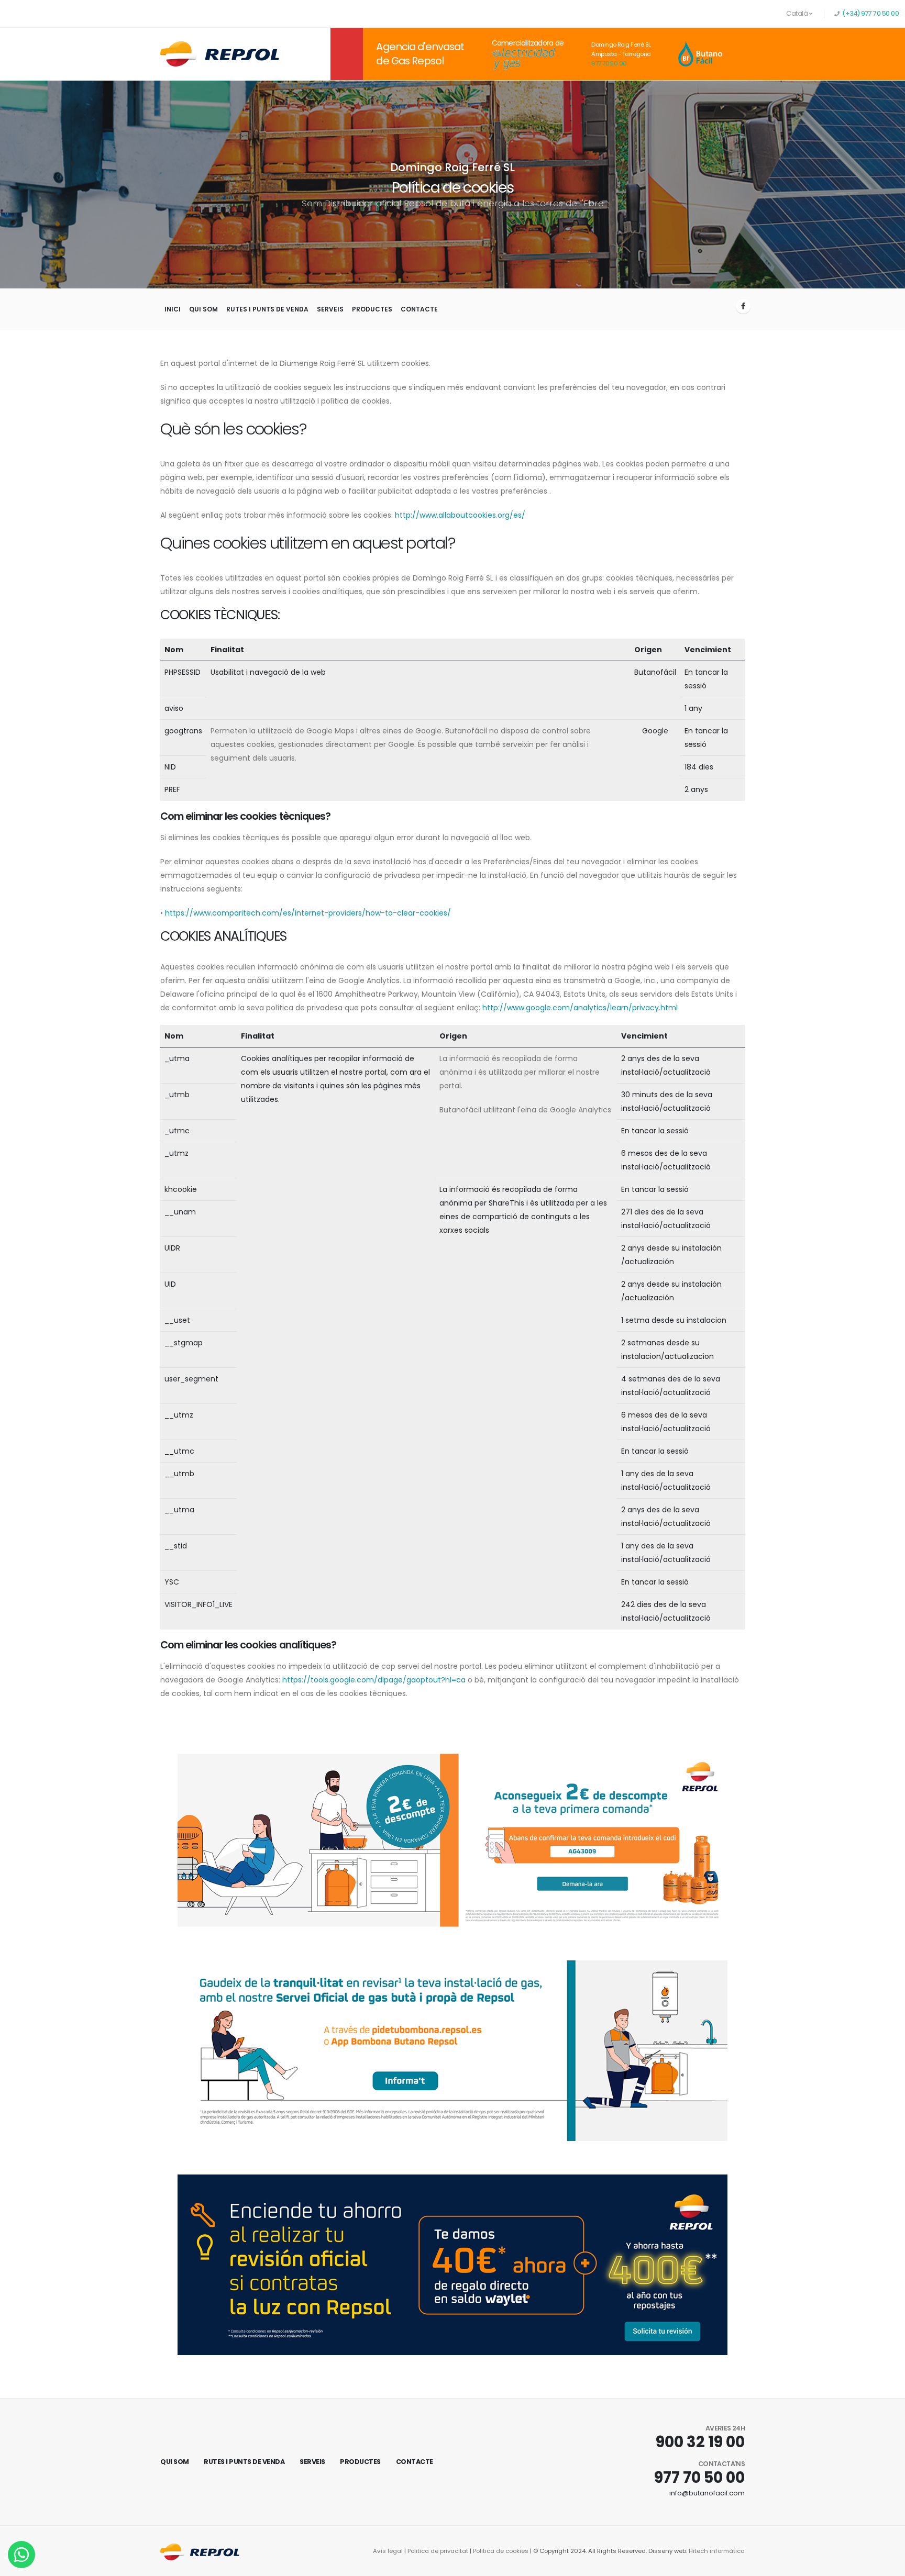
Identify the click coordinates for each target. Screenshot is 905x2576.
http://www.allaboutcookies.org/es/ (460, 515)
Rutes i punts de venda (267, 309)
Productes (372, 309)
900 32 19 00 (700, 2442)
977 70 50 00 (609, 63)
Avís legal (388, 2551)
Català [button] (798, 13)
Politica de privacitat (438, 2551)
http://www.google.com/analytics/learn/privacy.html (580, 1008)
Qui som (203, 309)
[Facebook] (743, 306)
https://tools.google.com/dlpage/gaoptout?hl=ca (374, 1680)
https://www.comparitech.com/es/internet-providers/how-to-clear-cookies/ (308, 913)
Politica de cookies (501, 2551)
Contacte (419, 309)
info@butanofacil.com (707, 2493)
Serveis (330, 309)
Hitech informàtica (717, 2551)
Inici (173, 309)
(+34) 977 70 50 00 (870, 13)
